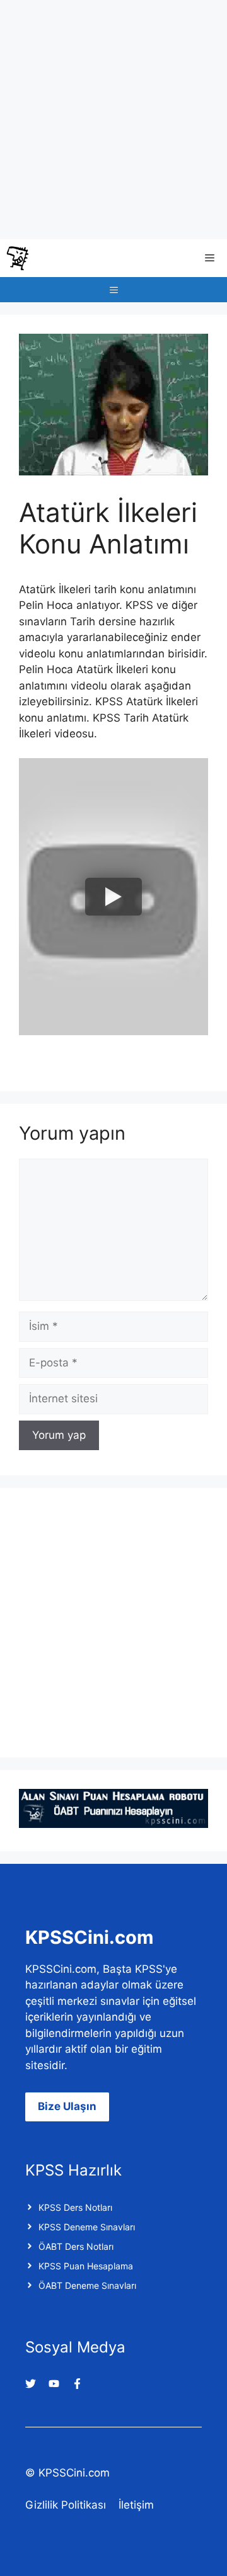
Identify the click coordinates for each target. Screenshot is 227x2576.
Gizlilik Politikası (66, 2505)
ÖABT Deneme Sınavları (87, 2285)
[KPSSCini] (18, 258)
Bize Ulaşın (67, 2106)
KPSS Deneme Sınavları (87, 2227)
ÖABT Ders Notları (76, 2246)
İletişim (136, 2505)
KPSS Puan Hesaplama (86, 2266)
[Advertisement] (113, 120)
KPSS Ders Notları (75, 2207)
